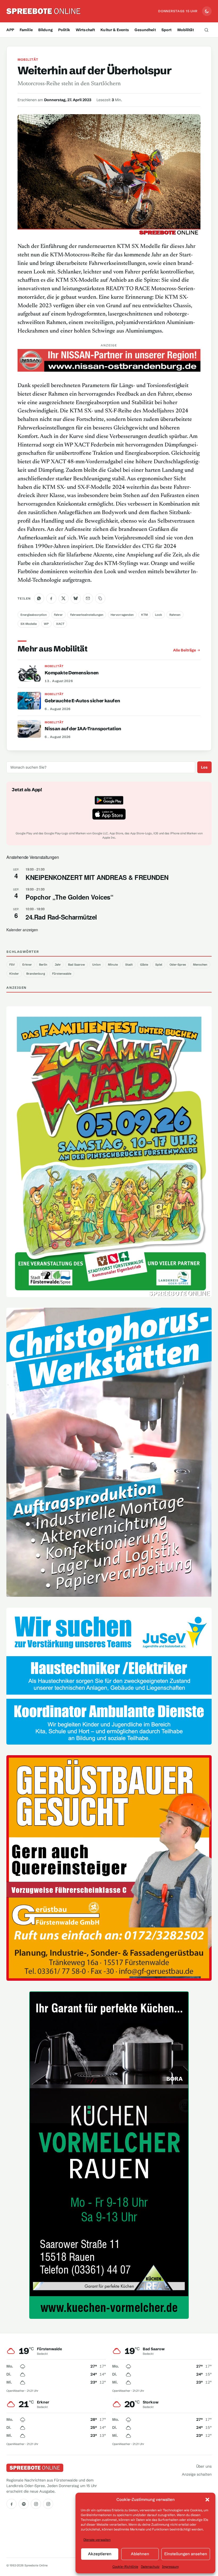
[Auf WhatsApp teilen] (39, 598)
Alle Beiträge (185, 650)
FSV (12, 965)
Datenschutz (150, 2567)
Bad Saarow (76, 965)
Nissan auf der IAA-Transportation (83, 729)
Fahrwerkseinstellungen (87, 615)
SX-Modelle (29, 624)
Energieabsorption (34, 615)
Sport (167, 30)
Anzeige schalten (197, 2474)
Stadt (129, 965)
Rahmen (175, 615)
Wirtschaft (85, 30)
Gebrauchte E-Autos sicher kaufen (82, 701)
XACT (60, 624)
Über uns (204, 2466)
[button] (207, 2500)
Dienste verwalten (97, 2540)
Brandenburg (36, 974)
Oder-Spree (178, 965)
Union (97, 965)
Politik (64, 30)
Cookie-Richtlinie (125, 2567)
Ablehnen (140, 2554)
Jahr (58, 965)
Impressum (170, 2567)
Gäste (144, 965)
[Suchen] (207, 30)
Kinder (14, 974)
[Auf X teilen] (64, 598)
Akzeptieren (100, 2554)
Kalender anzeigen (22, 930)
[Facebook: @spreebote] (11, 2504)
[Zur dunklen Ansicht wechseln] (207, 11)
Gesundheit (145, 30)
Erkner (27, 965)
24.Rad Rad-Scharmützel (61, 917)
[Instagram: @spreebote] (36, 2504)
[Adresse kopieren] (100, 598)
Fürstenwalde (62, 974)
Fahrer (58, 615)
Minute (113, 965)
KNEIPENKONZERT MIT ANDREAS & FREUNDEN (97, 877)
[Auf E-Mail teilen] (88, 598)
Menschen (200, 965)
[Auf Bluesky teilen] (76, 598)
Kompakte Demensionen (72, 673)
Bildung (45, 30)
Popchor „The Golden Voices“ (69, 897)
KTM (144, 615)
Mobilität (186, 30)
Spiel (159, 965)
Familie (26, 30)
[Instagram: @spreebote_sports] (48, 2504)
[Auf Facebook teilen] (51, 598)
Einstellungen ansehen (186, 2554)
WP (46, 624)
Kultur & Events (115, 30)
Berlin (43, 965)
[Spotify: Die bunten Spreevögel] (24, 2504)
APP (10, 30)
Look (158, 615)
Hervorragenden (122, 615)
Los (204, 767)
